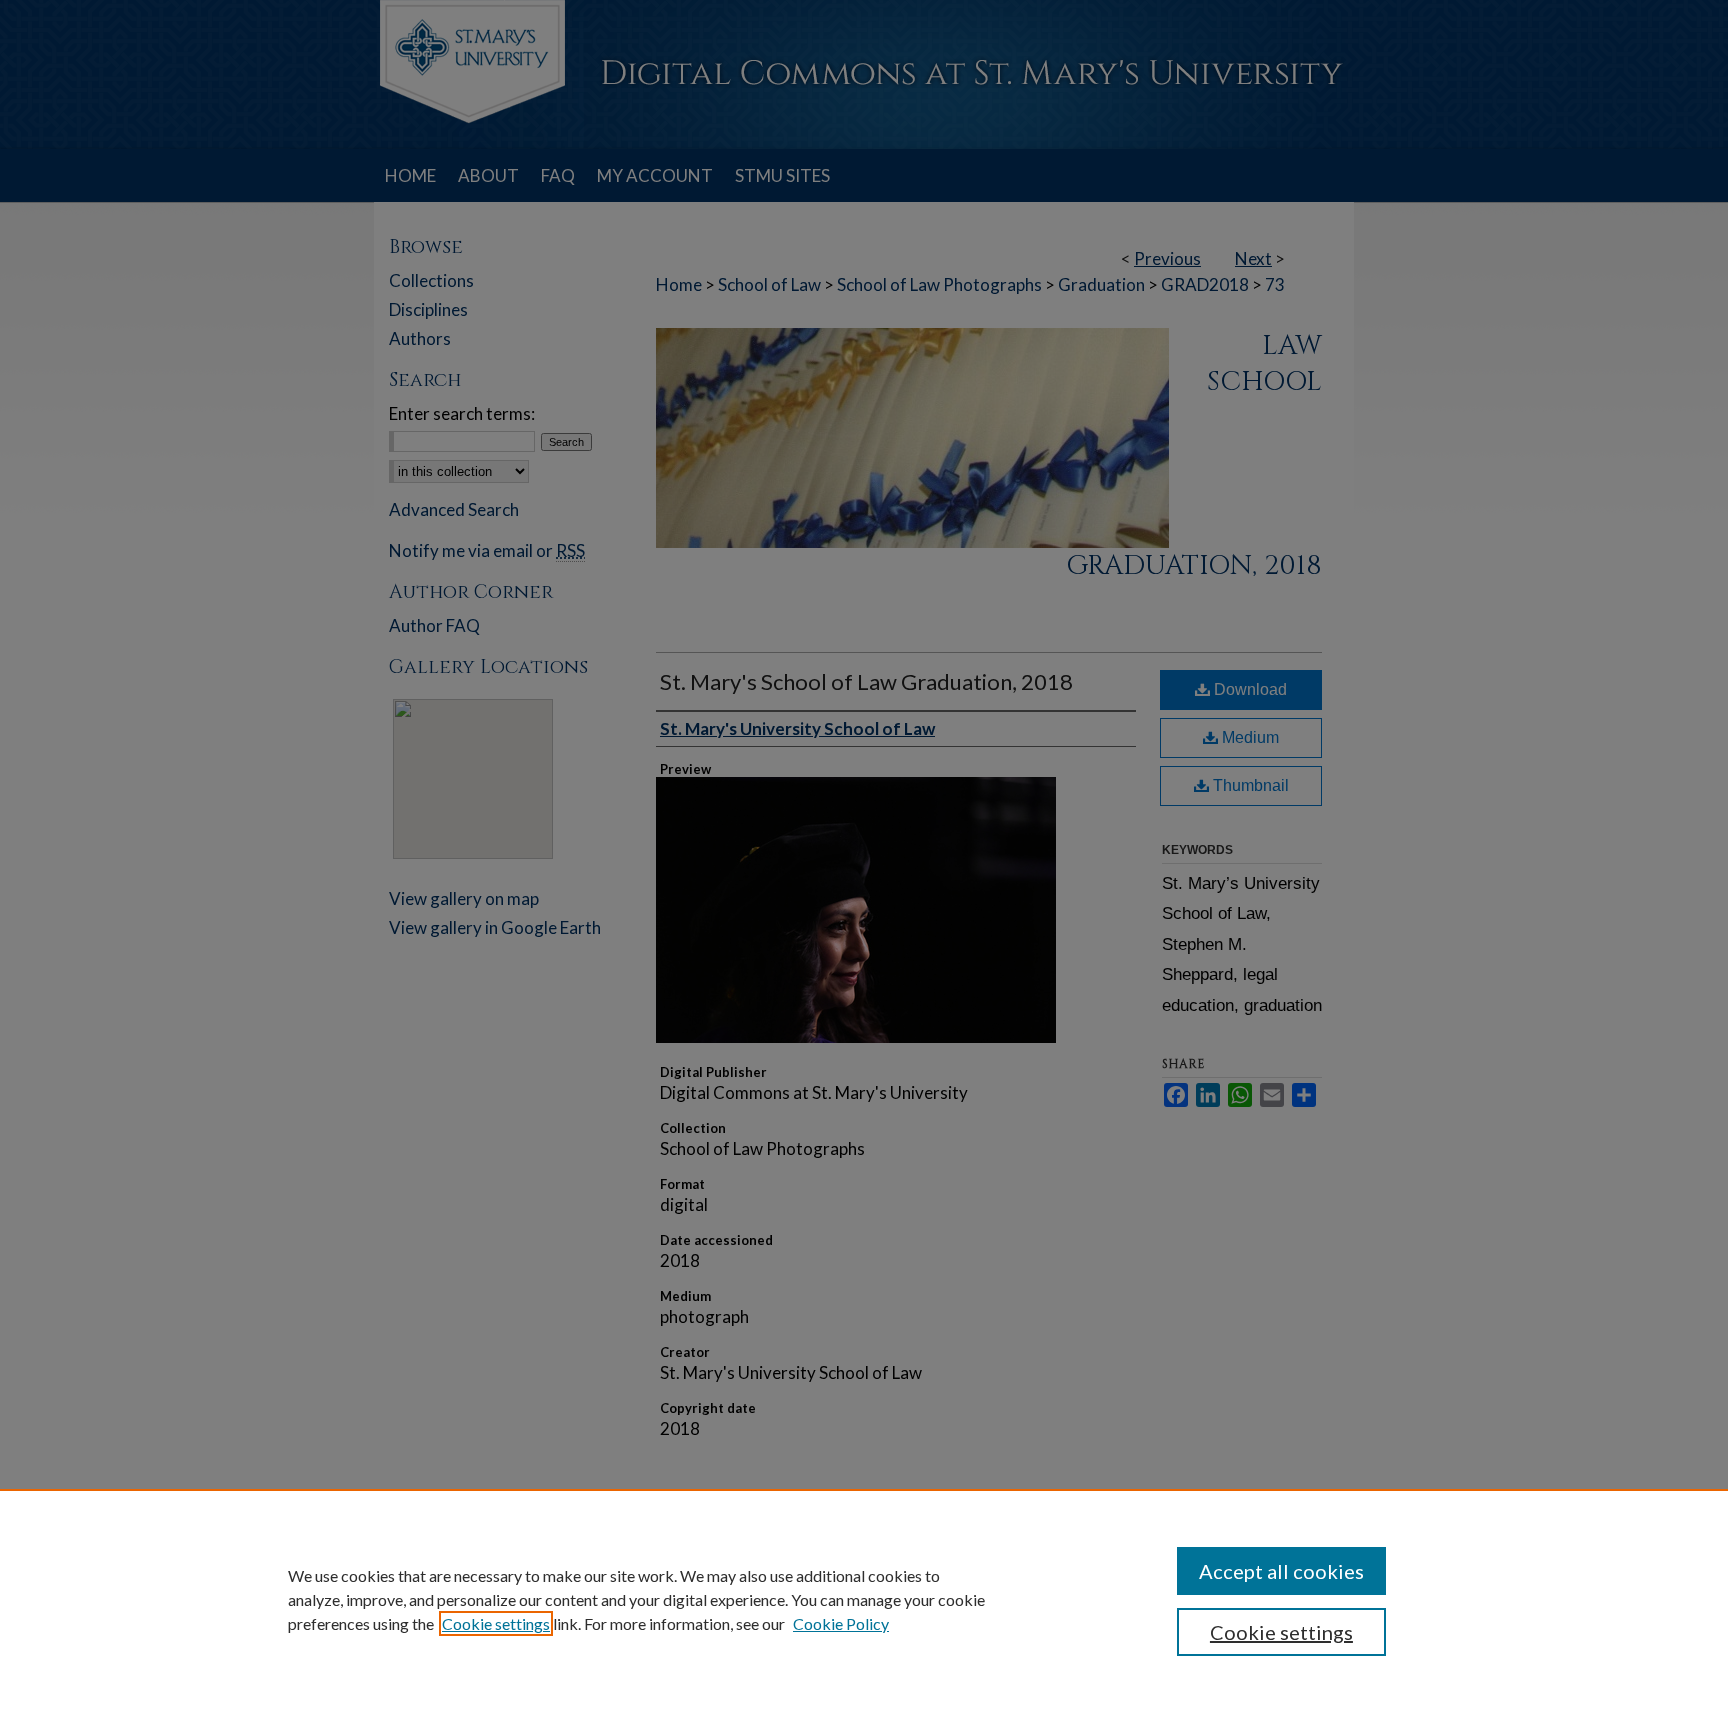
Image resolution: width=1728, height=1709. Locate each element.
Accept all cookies (1281, 1571)
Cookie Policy (841, 1623)
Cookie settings (496, 1623)
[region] (864, 1599)
